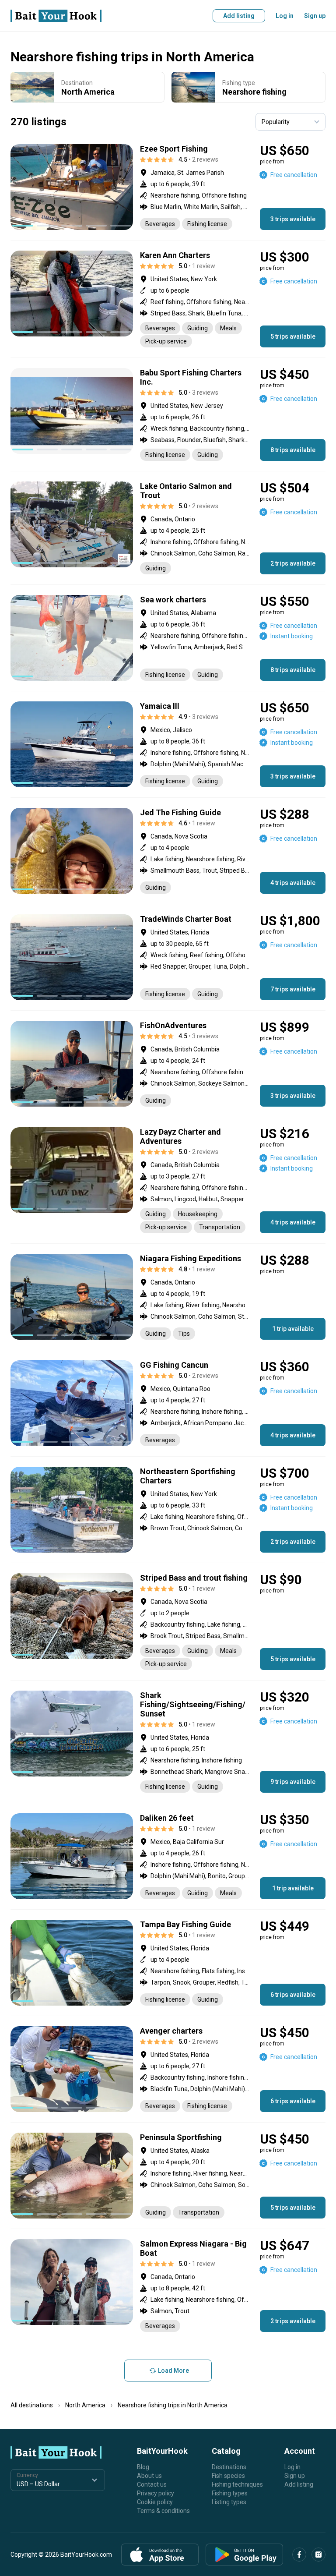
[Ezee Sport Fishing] (168, 187)
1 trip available (293, 1329)
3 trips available (293, 219)
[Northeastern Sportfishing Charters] (168, 1510)
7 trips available (293, 989)
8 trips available (293, 450)
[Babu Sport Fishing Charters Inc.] (168, 414)
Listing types (229, 2502)
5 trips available (293, 336)
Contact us (152, 2484)
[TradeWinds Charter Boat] (168, 957)
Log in (285, 16)
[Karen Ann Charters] (168, 299)
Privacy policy (156, 2493)
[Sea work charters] (168, 638)
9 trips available (293, 1782)
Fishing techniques (237, 2484)
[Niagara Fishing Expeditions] (168, 1297)
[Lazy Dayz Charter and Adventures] (168, 1180)
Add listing (239, 16)
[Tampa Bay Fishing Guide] (168, 1963)
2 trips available (293, 563)
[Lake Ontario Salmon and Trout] (168, 528)
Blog (143, 2467)
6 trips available (293, 1995)
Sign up (315, 16)
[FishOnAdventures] (168, 1064)
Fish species (228, 2476)
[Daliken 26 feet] (168, 1856)
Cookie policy (155, 2502)
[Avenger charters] (168, 2069)
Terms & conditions (163, 2511)
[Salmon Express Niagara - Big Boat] (168, 2286)
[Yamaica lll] (168, 744)
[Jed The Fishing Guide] (168, 851)
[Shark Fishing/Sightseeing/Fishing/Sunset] (168, 1742)
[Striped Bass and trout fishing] (168, 1622)
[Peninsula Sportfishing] (168, 2176)
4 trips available (293, 883)
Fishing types (230, 2493)
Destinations (229, 2467)
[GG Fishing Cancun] (168, 1403)
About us (149, 2476)
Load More (173, 2371)
